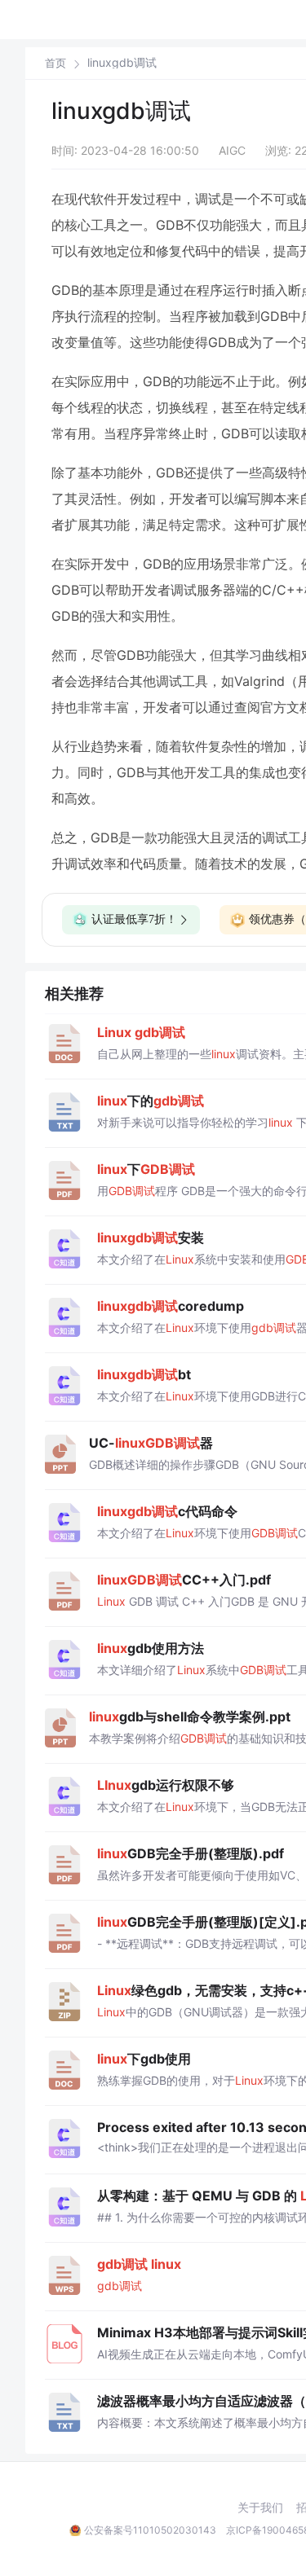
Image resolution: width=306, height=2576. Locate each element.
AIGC (232, 150)
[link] (55, 63)
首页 (55, 63)
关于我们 (260, 2508)
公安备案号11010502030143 (150, 2530)
